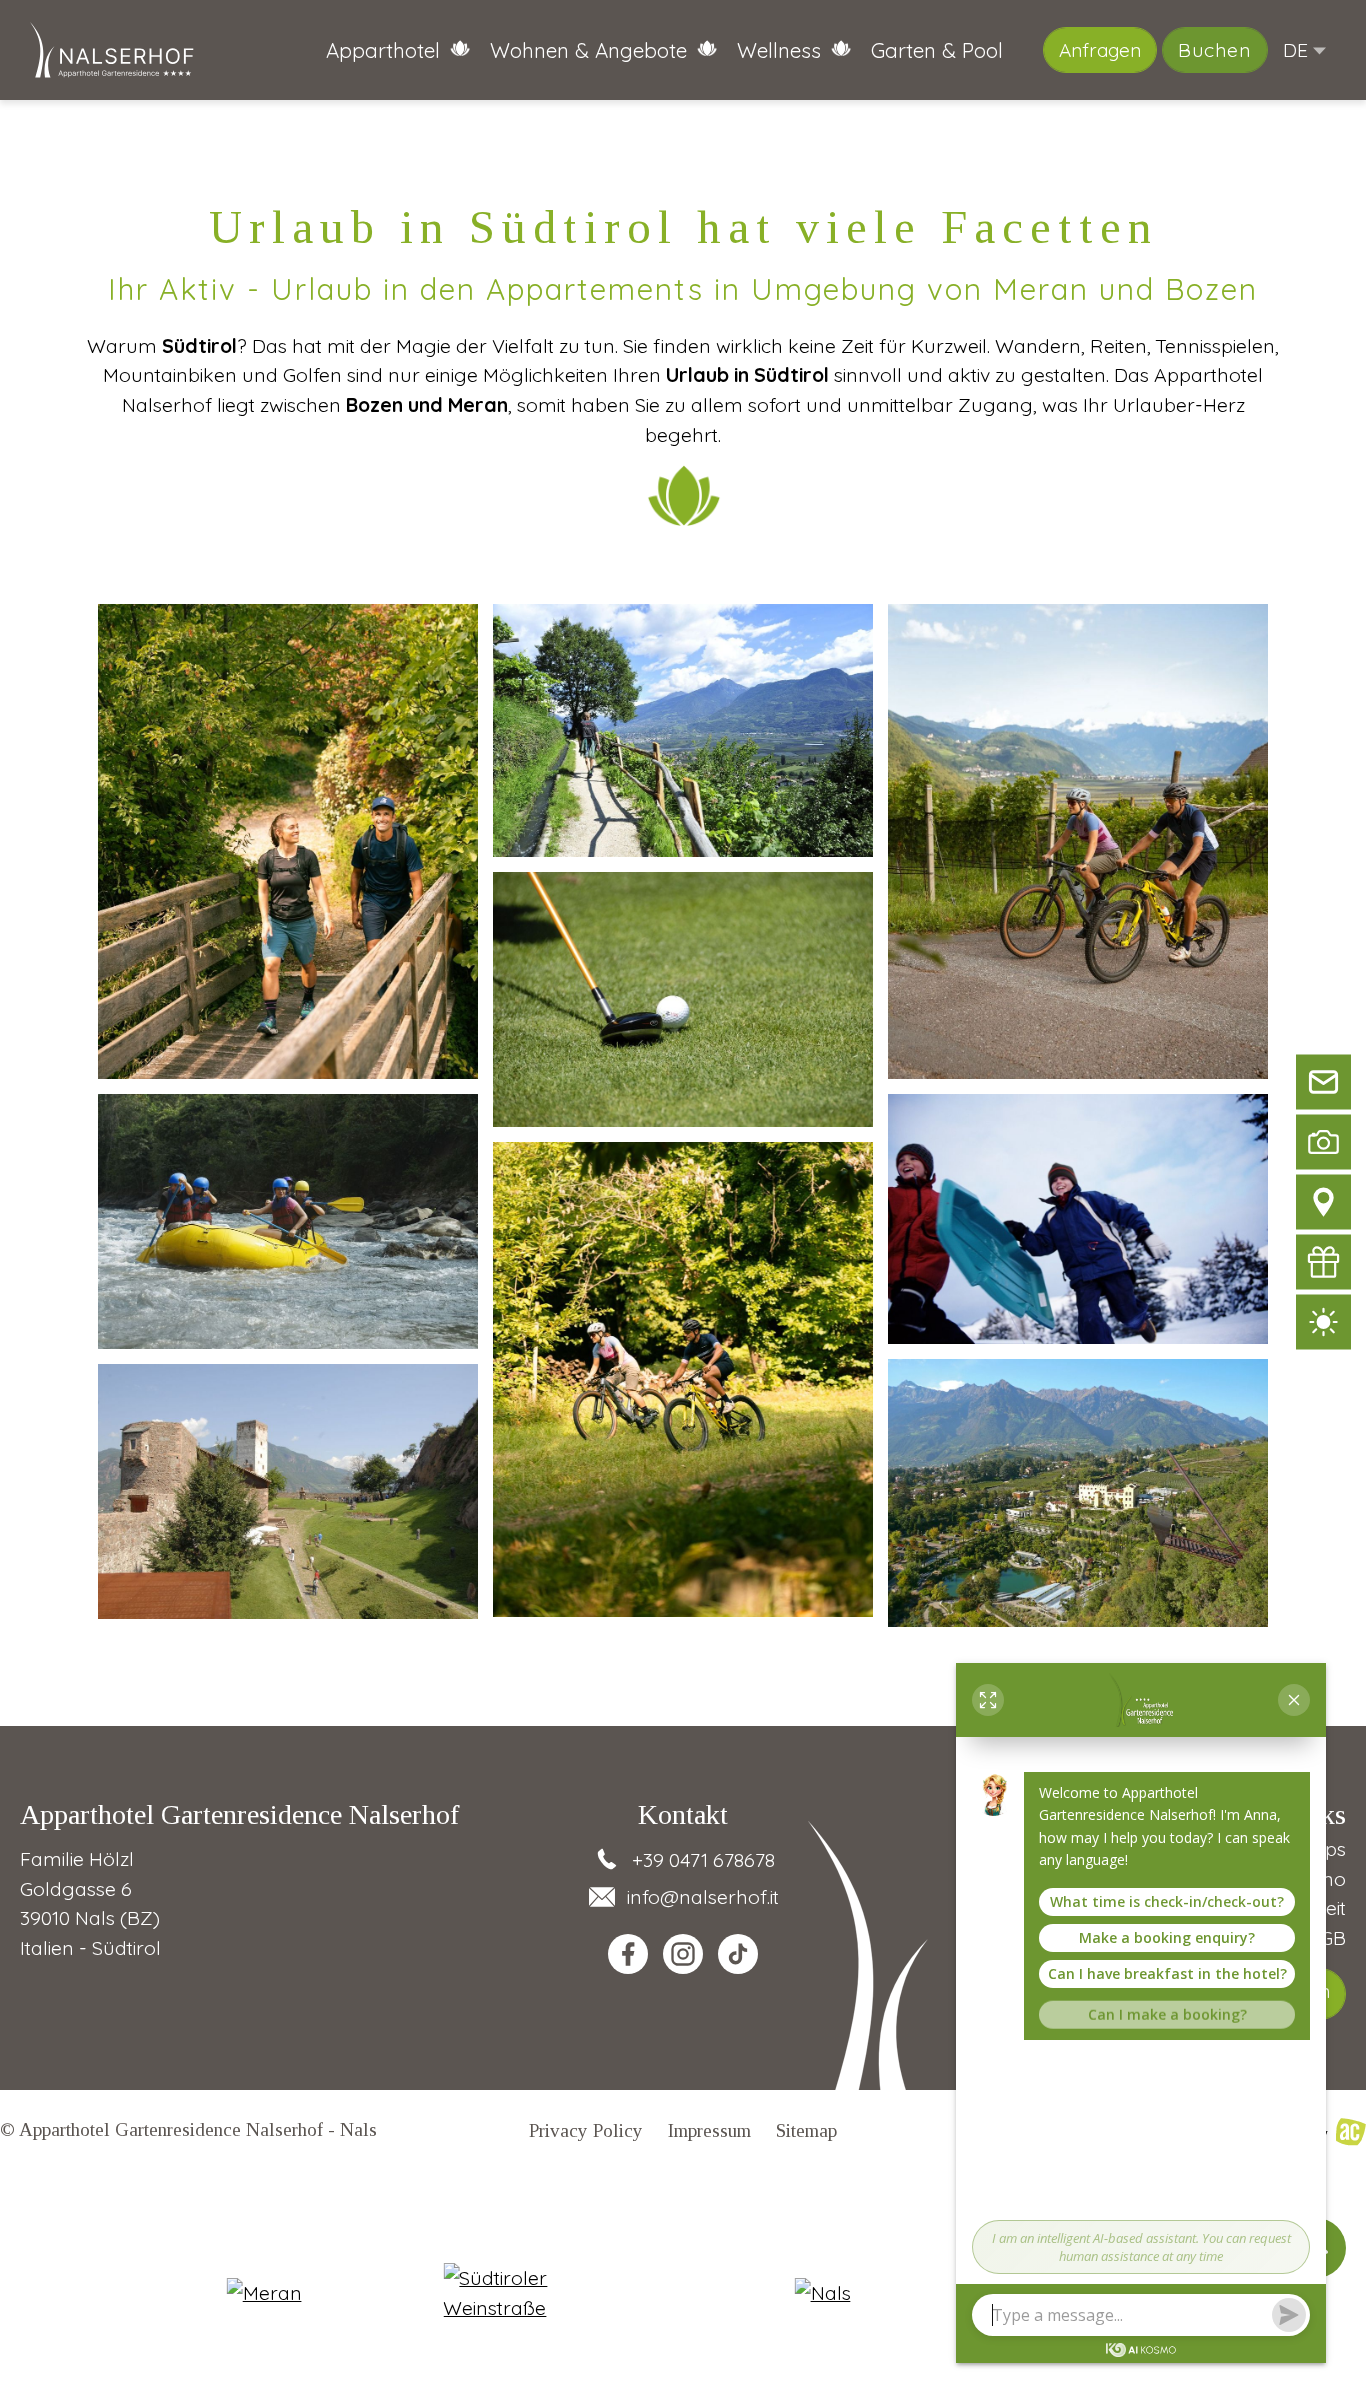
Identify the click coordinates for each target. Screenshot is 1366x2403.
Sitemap (806, 2130)
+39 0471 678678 (703, 1859)
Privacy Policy (586, 2130)
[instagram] (683, 1954)
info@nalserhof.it (703, 1896)
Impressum (709, 2130)
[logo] (112, 50)
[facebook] (628, 1954)
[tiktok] (738, 1954)
